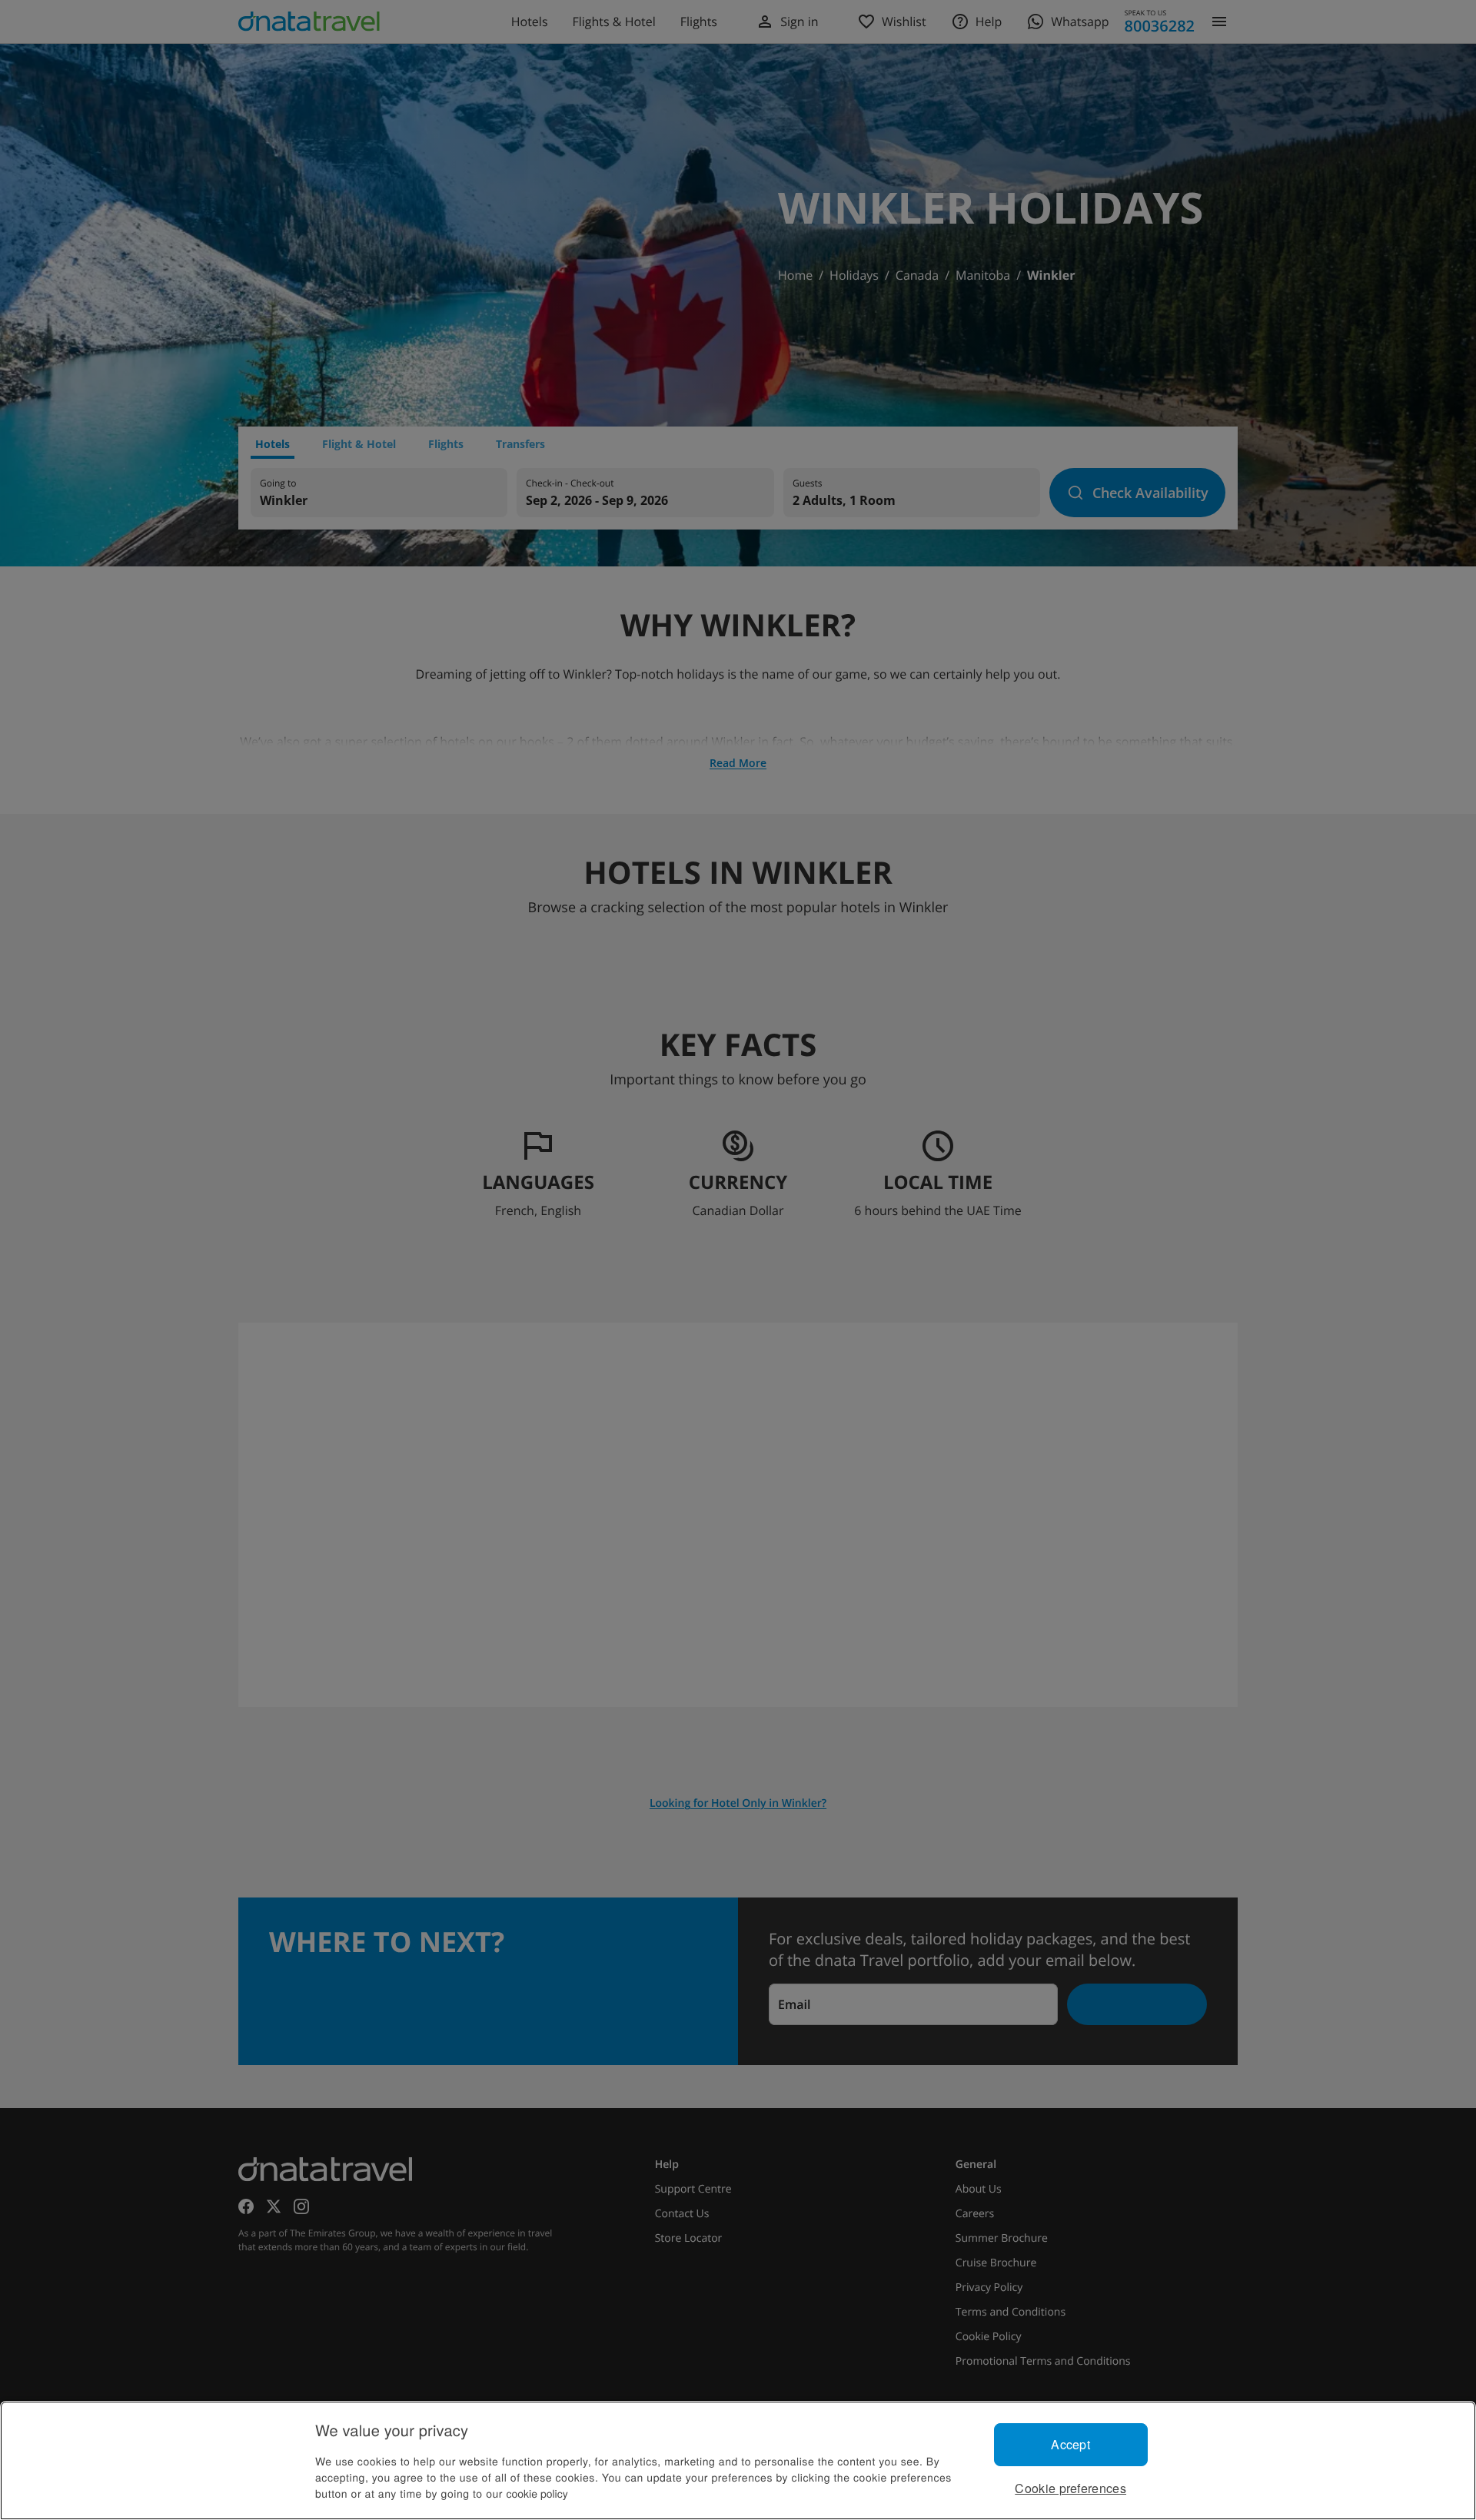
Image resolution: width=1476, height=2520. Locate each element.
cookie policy (537, 2493)
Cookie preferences (1070, 2488)
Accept (1070, 2444)
